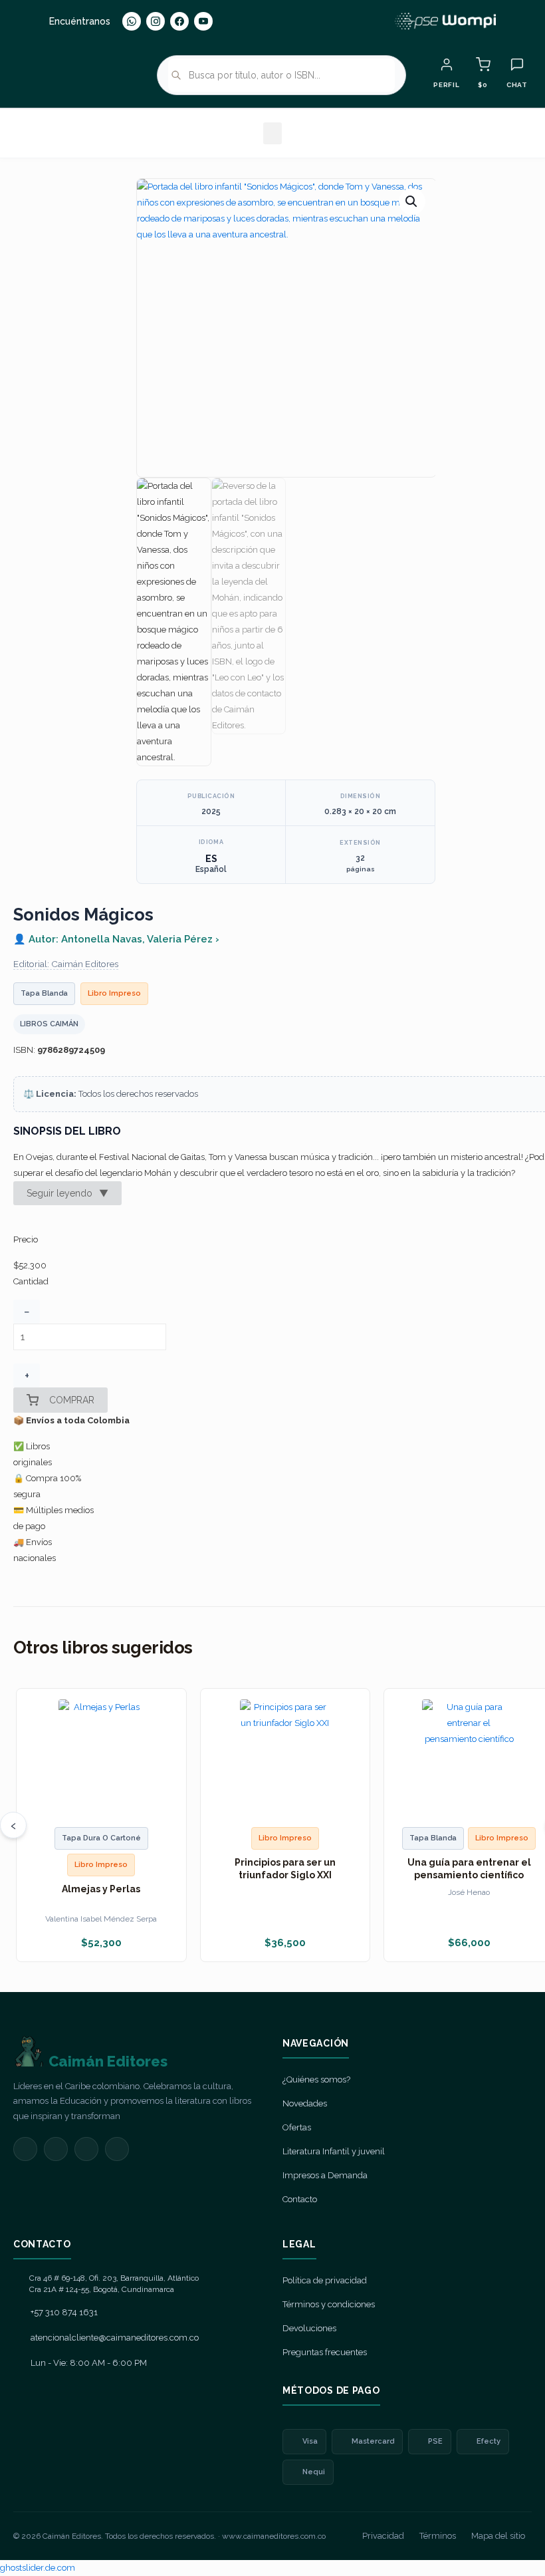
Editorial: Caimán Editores (66, 964)
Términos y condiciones (329, 2304)
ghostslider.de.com (38, 2568)
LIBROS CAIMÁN (49, 1024)
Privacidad (383, 2536)
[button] (272, 133)
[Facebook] (179, 21)
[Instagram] (156, 21)
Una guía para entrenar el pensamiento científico (469, 1868)
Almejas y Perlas (101, 1889)
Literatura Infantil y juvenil (334, 2151)
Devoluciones (309, 2328)
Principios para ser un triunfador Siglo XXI (285, 1868)
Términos (438, 2536)
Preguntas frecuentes (325, 2352)
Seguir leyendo (67, 1193)
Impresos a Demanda (325, 2175)
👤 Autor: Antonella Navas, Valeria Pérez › (116, 939)
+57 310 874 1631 (64, 2312)
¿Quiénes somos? (316, 2079)
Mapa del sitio (498, 2536)
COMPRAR (72, 1400)
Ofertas (297, 2127)
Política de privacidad (325, 2280)
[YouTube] (203, 21)
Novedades (305, 2103)
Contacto (300, 2199)
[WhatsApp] (132, 21)
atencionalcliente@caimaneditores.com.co (115, 2338)
